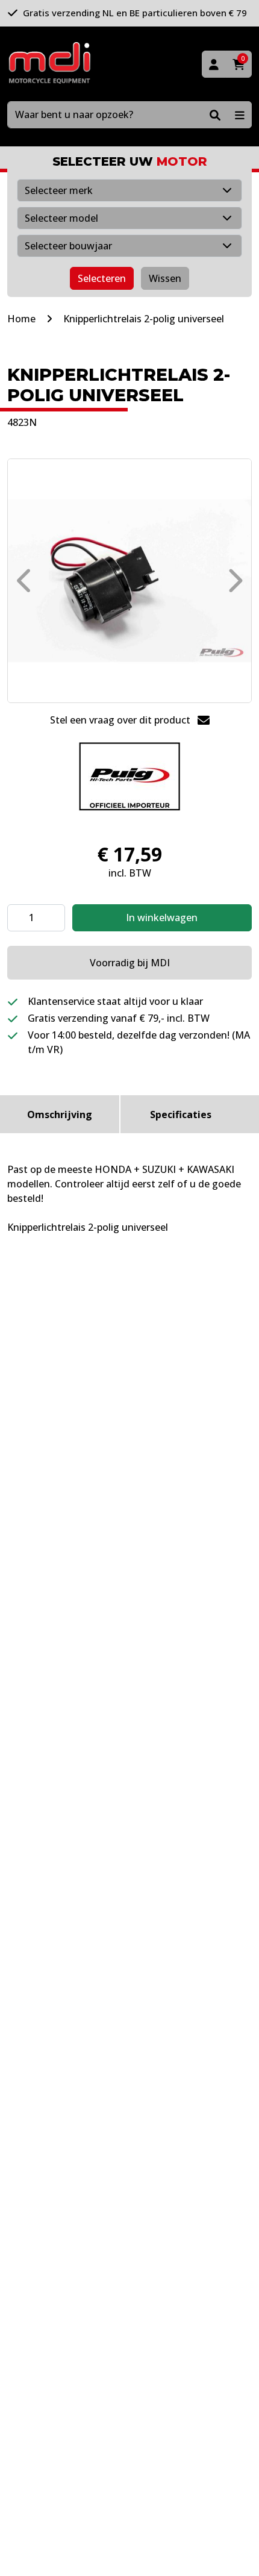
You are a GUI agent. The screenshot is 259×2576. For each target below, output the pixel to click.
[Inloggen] (214, 64)
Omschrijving (60, 1114)
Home (21, 319)
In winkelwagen (162, 918)
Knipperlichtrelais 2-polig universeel (144, 319)
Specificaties (181, 1114)
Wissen (165, 278)
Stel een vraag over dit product (121, 720)
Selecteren (102, 278)
